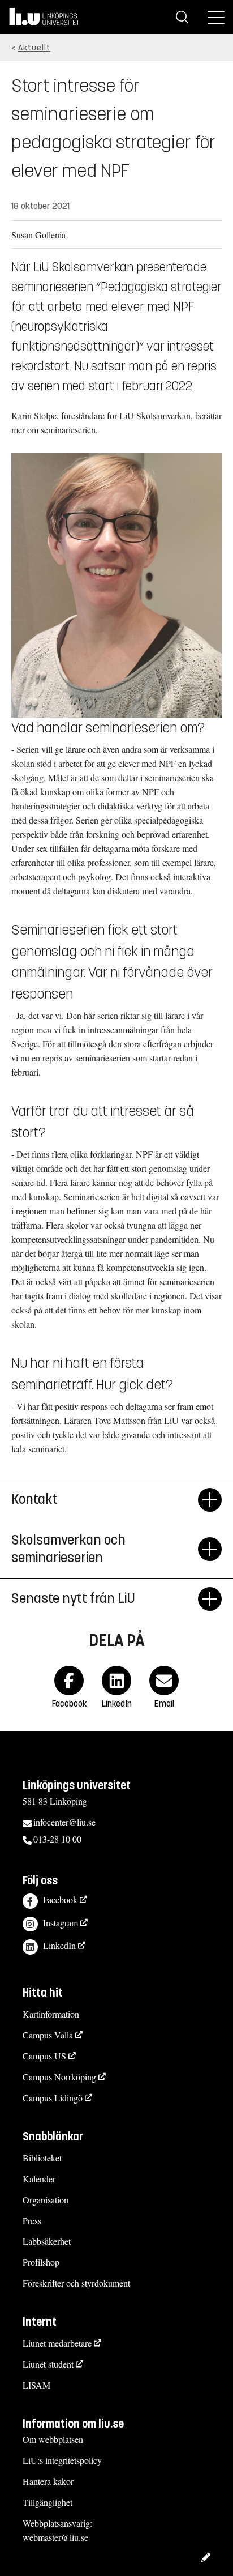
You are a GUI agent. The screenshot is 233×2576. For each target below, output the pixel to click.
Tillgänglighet (48, 2502)
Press (32, 2221)
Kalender (39, 2179)
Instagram (61, 1923)
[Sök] (182, 17)
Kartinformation (51, 2014)
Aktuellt (34, 48)
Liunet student (48, 2364)
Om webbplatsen (53, 2439)
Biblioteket (42, 2158)
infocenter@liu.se (64, 1822)
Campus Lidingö (53, 2098)
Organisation (46, 2200)
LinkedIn (59, 1945)
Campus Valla (48, 2035)
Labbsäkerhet (47, 2241)
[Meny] (216, 17)
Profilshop (41, 2262)
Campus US (44, 2056)
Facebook (60, 1899)
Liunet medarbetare (57, 2343)
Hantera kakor (48, 2481)
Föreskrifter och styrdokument (76, 2283)
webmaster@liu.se (55, 2537)
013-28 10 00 (57, 1839)
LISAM (36, 2385)
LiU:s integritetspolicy (62, 2460)
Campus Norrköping (59, 2077)
